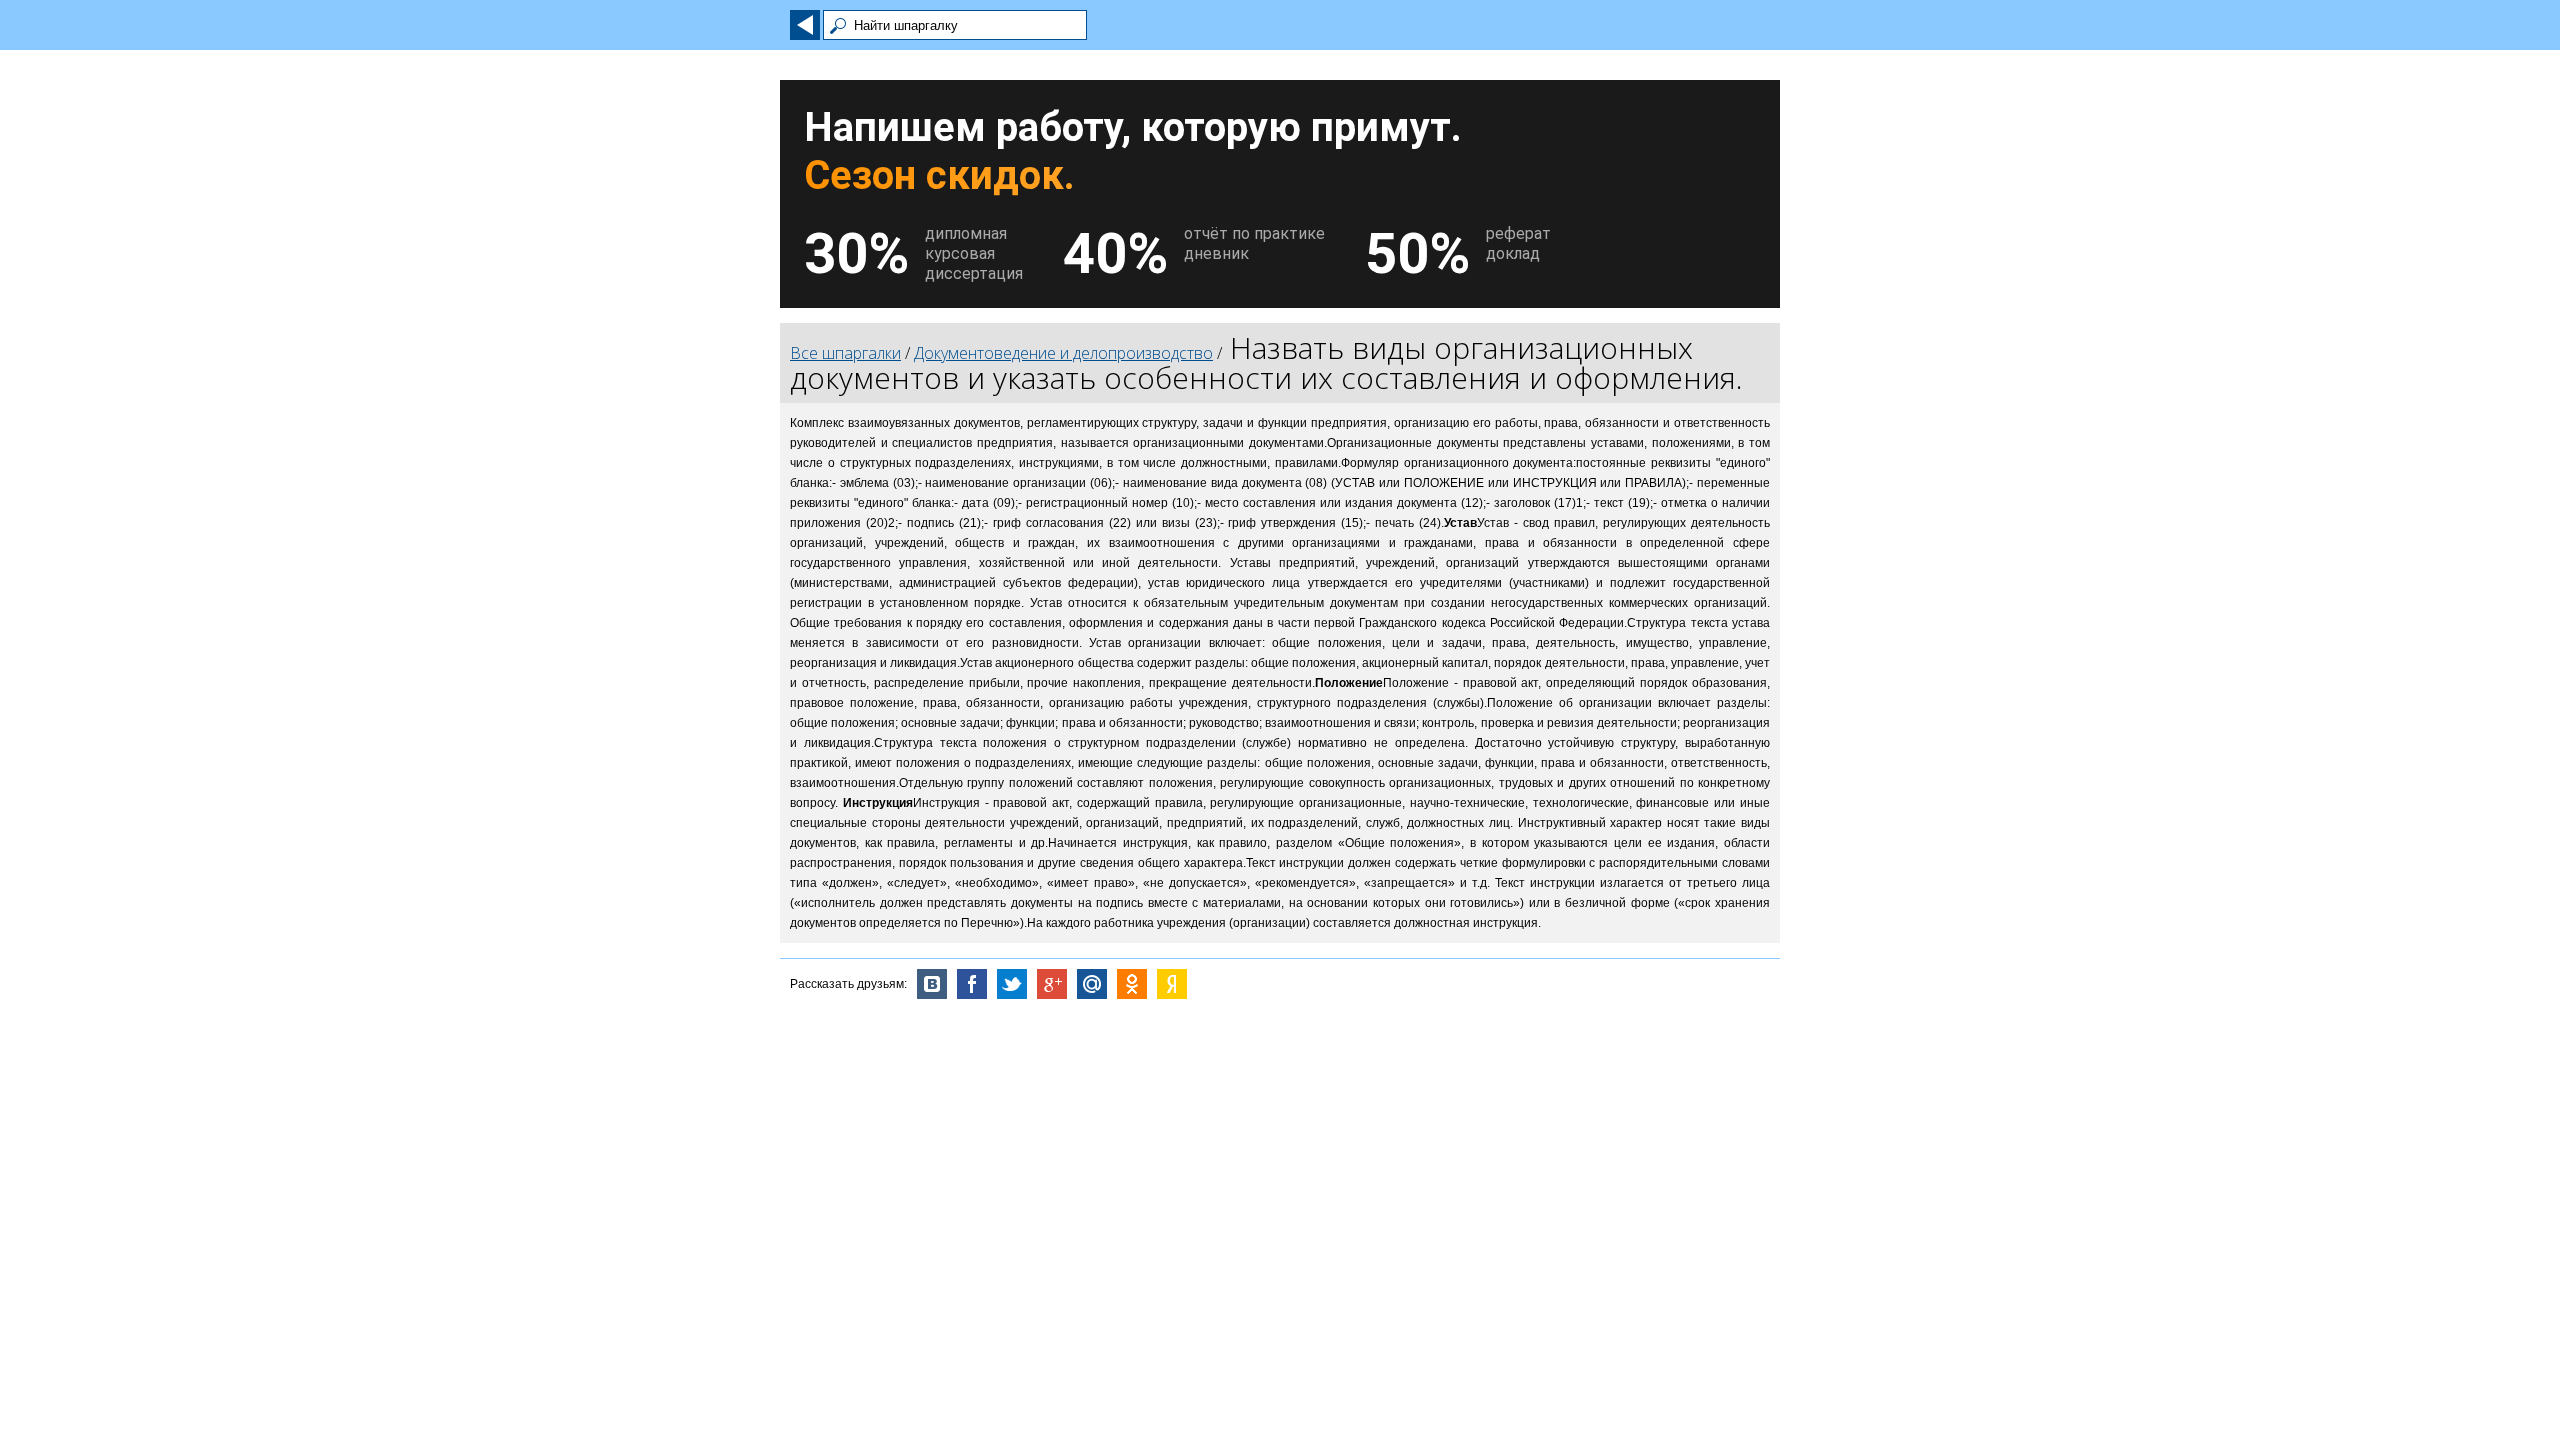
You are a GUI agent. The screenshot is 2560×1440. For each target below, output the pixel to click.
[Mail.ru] (1092, 984)
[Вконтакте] (932, 984)
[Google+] (1052, 984)
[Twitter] (1012, 984)
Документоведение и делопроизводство (1063, 353)
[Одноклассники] (1132, 984)
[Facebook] (972, 984)
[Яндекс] (1172, 984)
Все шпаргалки (845, 353)
